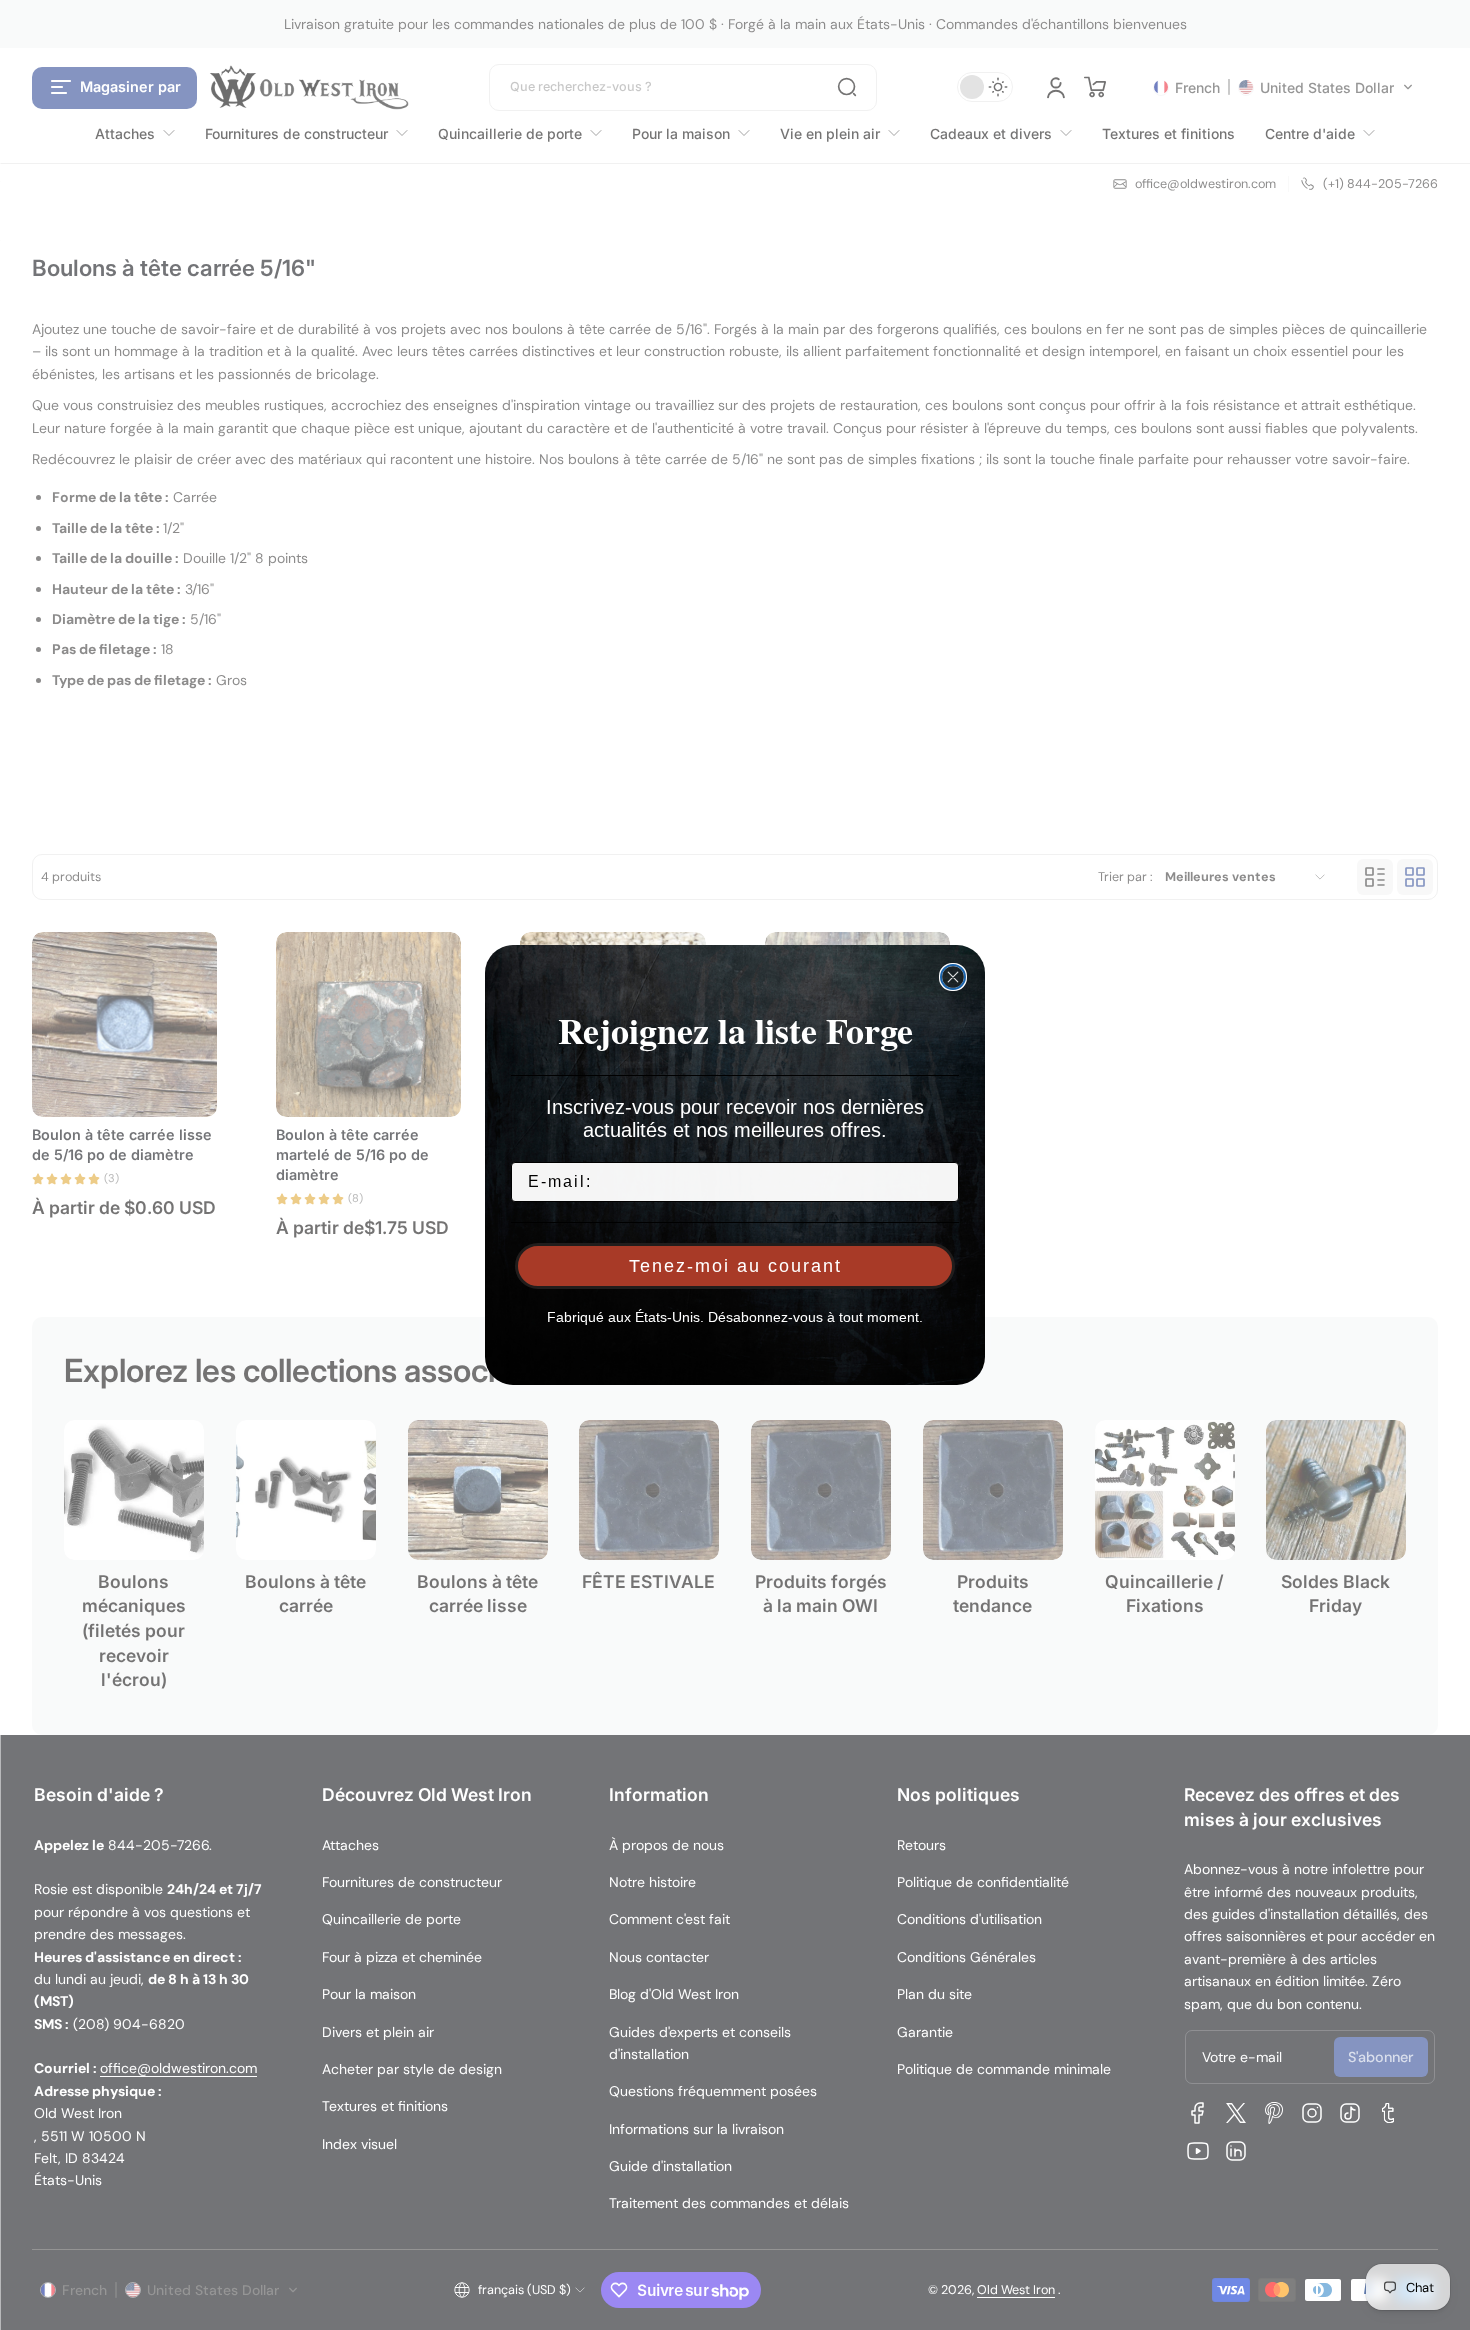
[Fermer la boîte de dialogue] (953, 977)
